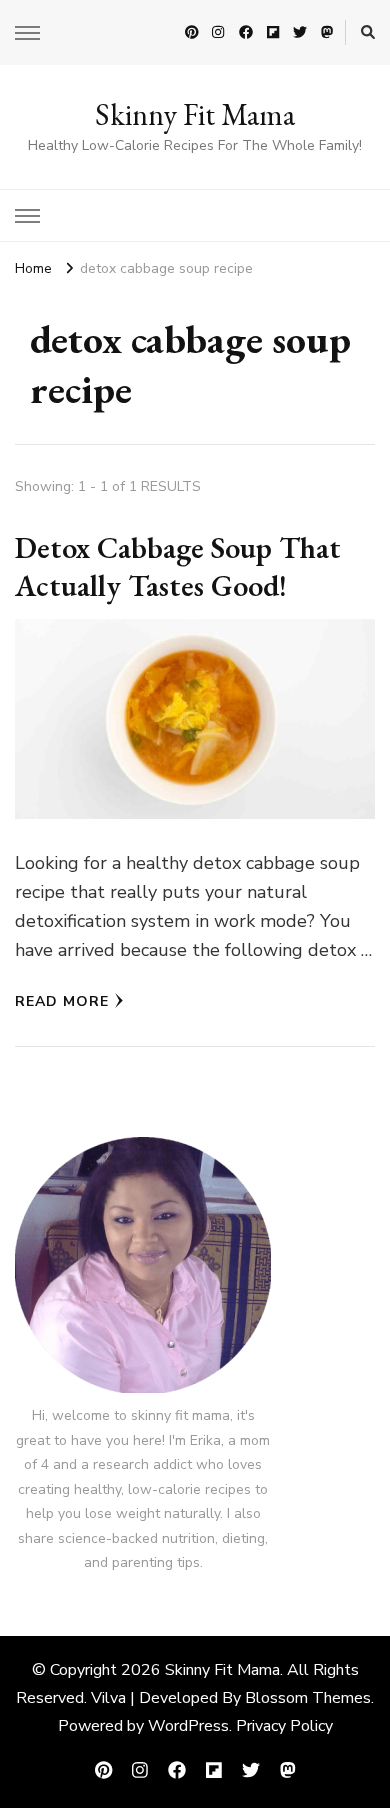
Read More (62, 1001)
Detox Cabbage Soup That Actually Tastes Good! (178, 566)
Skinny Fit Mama (195, 114)
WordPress (188, 1726)
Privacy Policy (284, 1726)
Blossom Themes (308, 1698)
